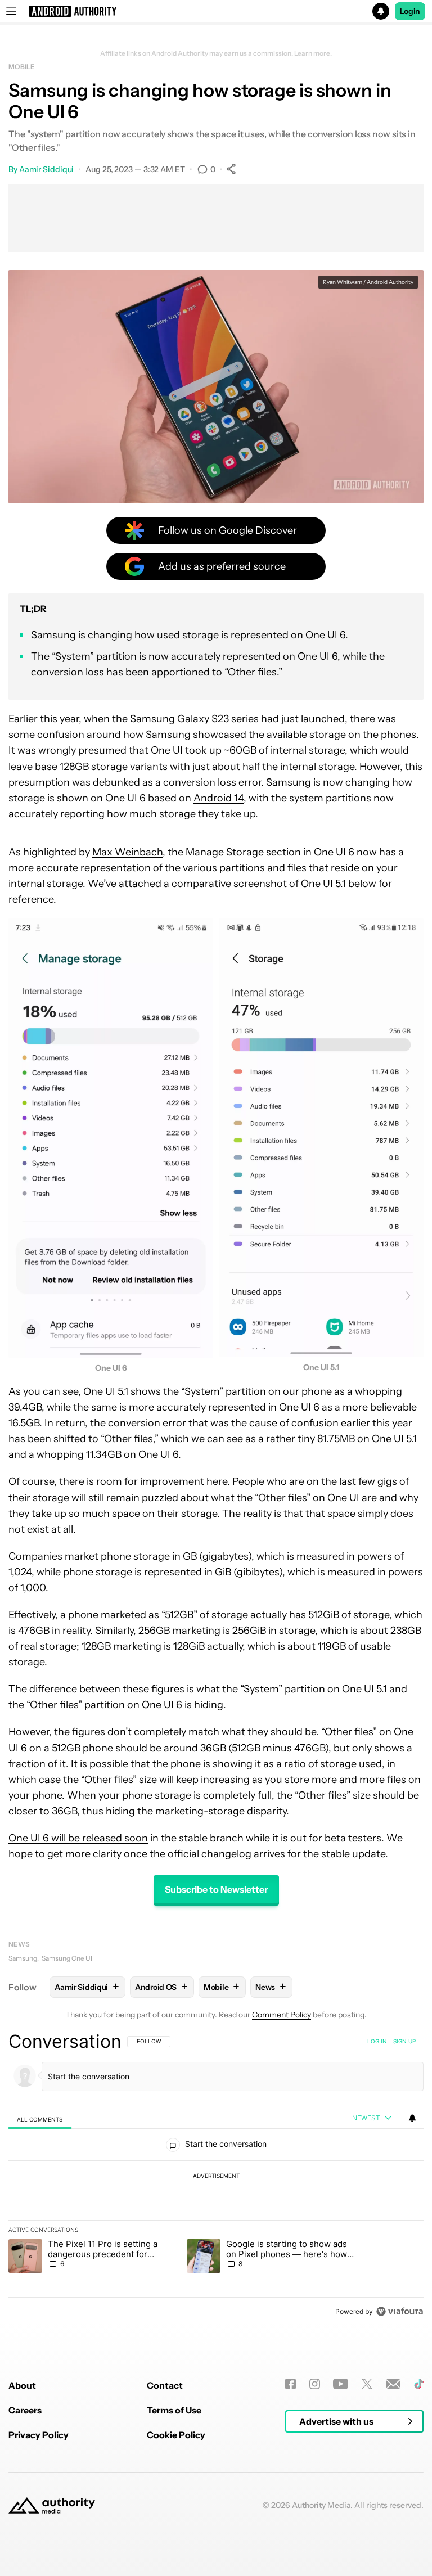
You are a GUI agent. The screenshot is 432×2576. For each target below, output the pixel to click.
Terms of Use (174, 2410)
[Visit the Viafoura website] (400, 2311)
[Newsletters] (393, 2384)
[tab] (40, 2119)
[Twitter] (367, 2384)
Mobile (21, 67)
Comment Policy (282, 2015)
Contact (165, 2385)
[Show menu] (11, 11)
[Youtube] (341, 2384)
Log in (377, 2041)
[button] (216, 11)
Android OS (161, 1987)
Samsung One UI (67, 1958)
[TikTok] (419, 2384)
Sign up (404, 2041)
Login (410, 11)
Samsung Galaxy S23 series (194, 719)
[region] (216, 2176)
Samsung (23, 1958)
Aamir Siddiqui (47, 169)
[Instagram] (315, 2384)
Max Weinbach (127, 852)
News (19, 1944)
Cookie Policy (176, 2435)
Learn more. (313, 53)
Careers (25, 2410)
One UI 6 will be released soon (78, 1838)
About (22, 2385)
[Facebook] (291, 2384)
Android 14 (219, 798)
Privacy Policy (39, 2435)
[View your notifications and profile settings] (412, 2118)
